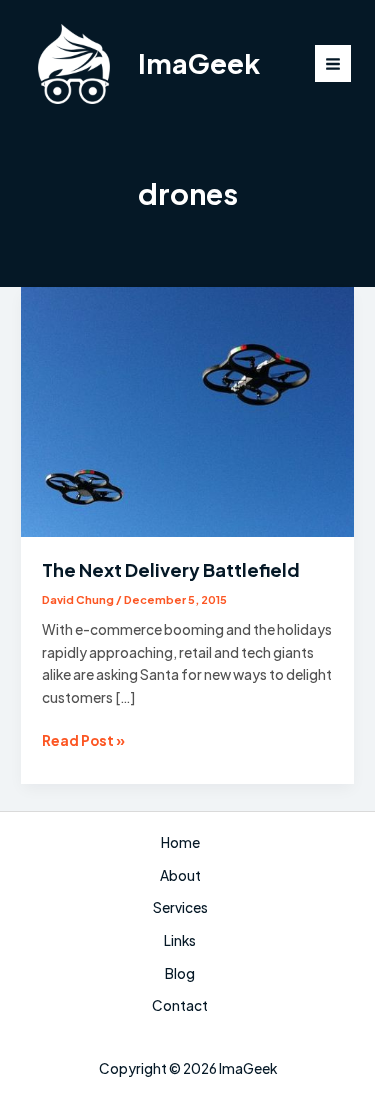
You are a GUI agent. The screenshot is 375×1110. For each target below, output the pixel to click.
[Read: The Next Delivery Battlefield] (187, 410)
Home (180, 842)
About (180, 875)
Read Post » (83, 742)
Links (180, 940)
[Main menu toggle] (333, 63)
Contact (180, 1005)
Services (180, 907)
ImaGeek (199, 63)
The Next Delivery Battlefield (171, 569)
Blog (180, 973)
